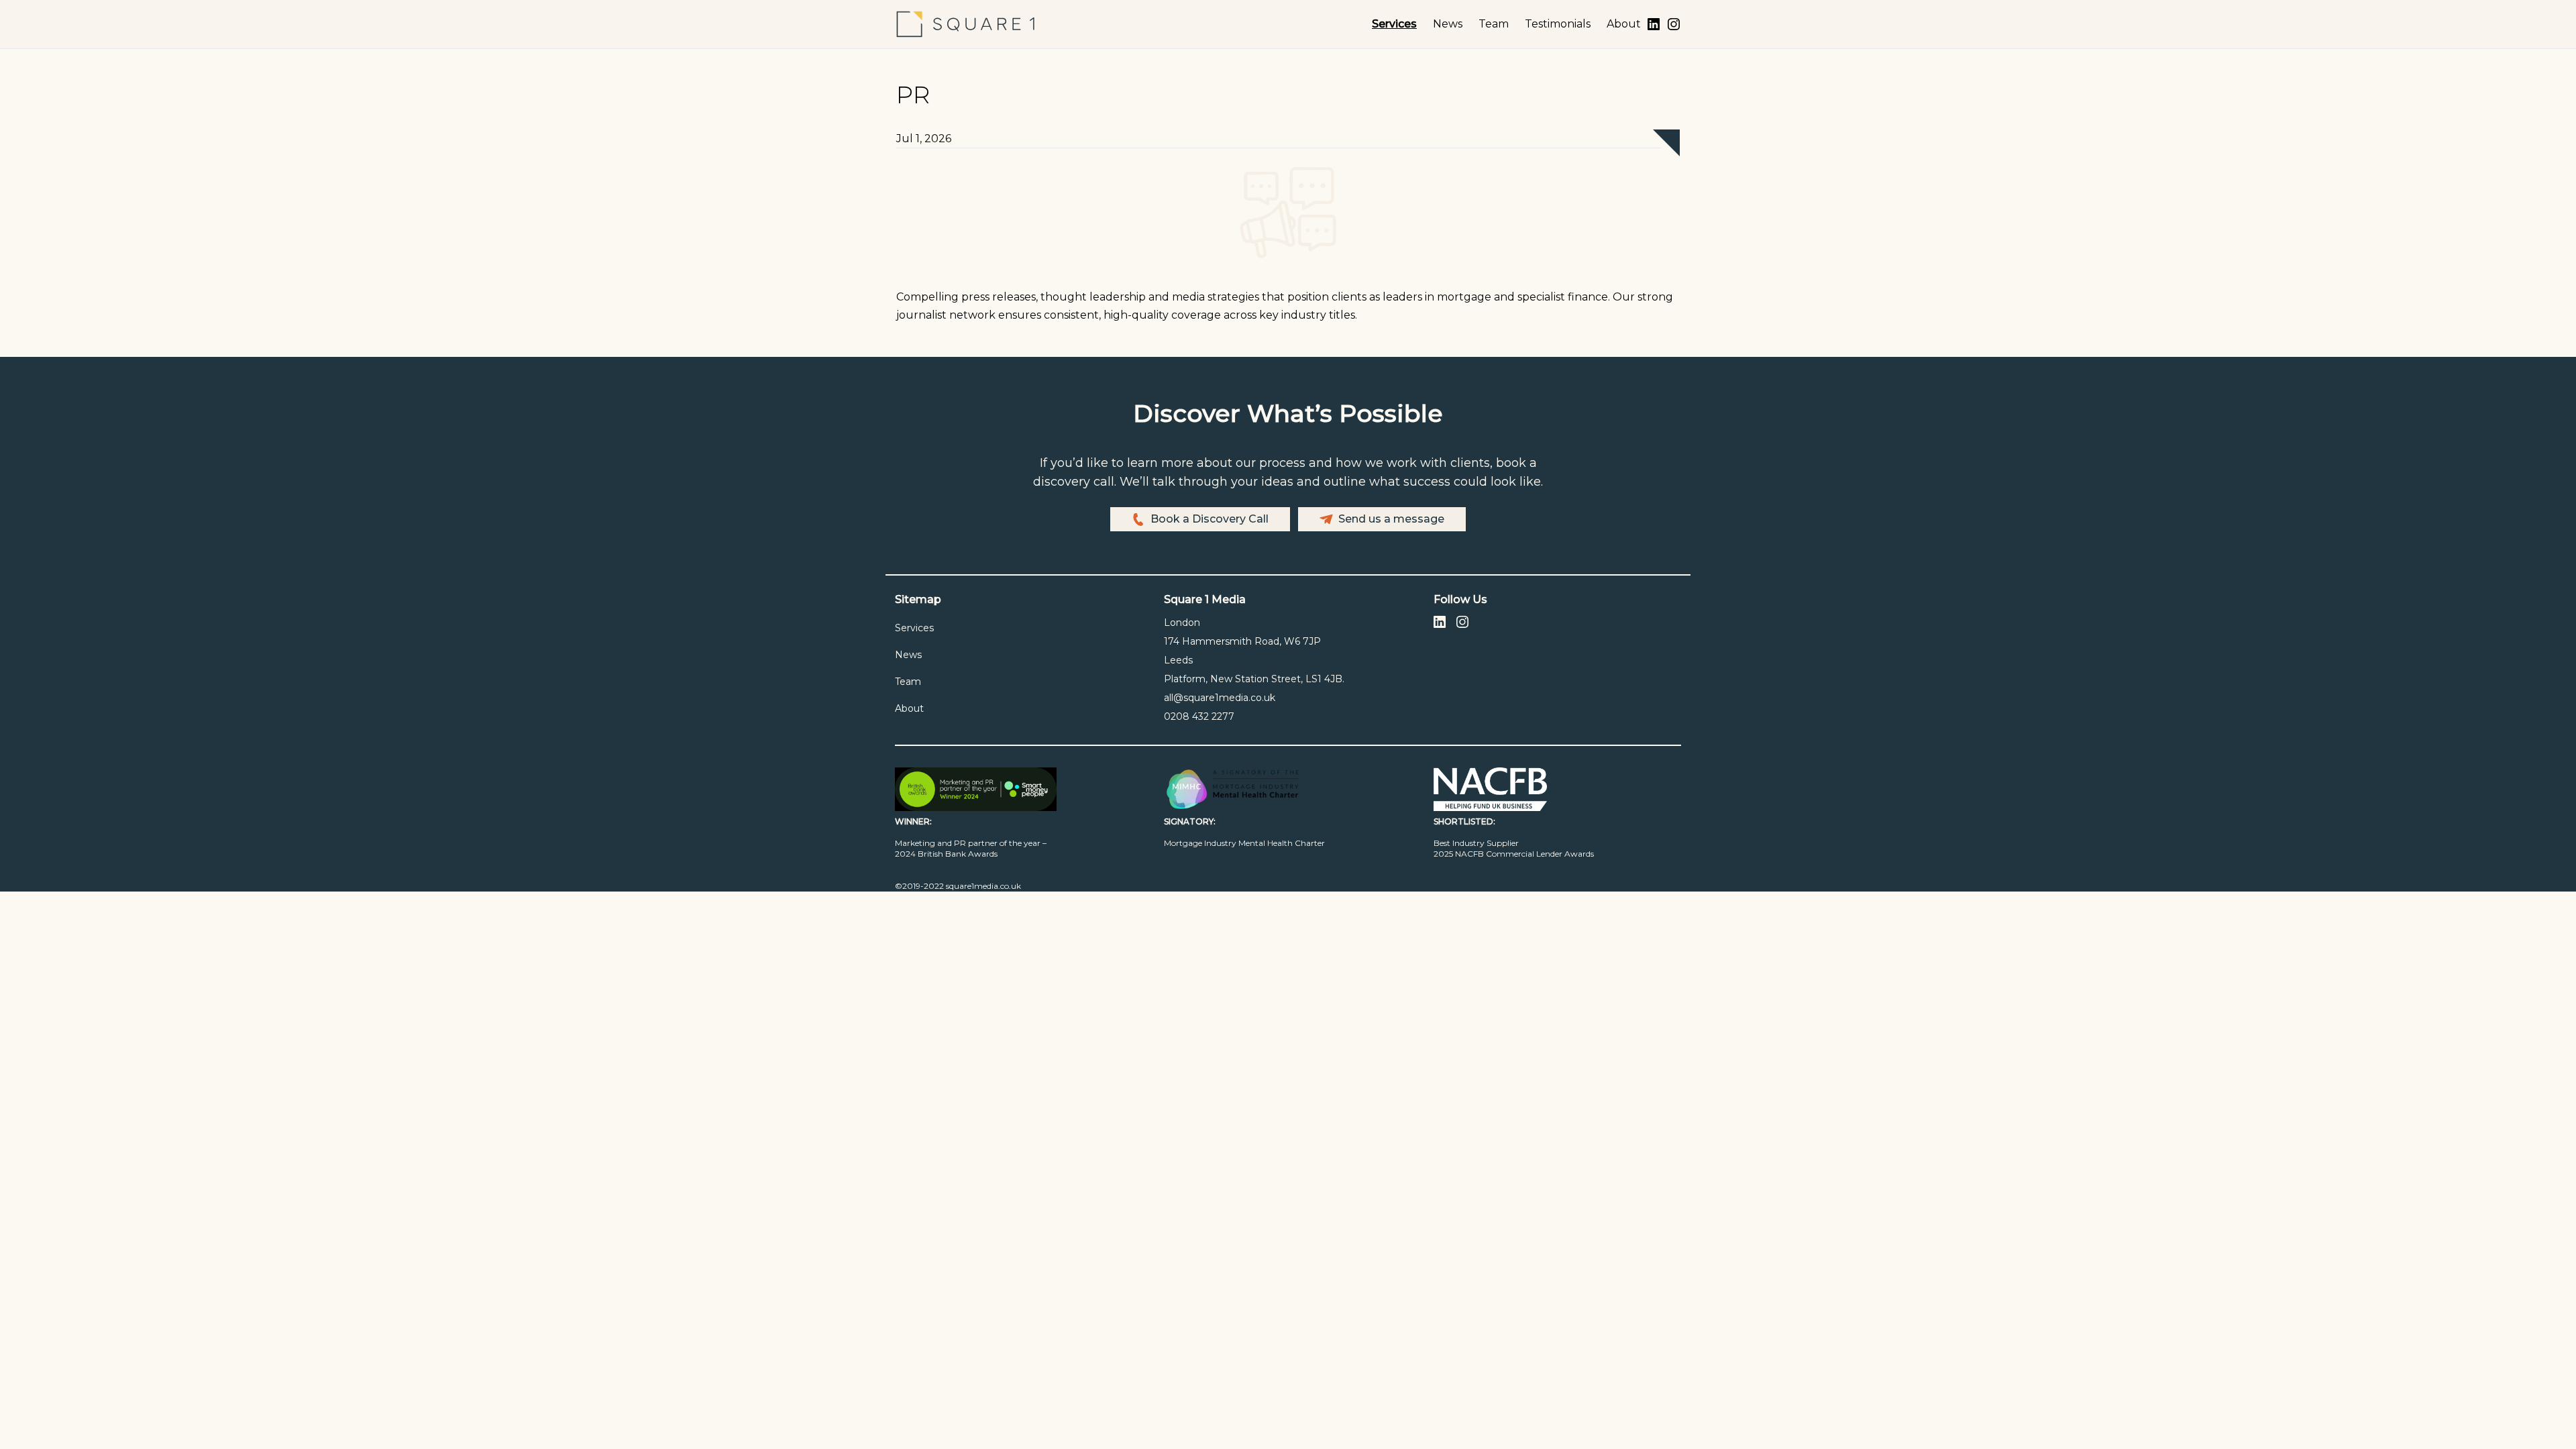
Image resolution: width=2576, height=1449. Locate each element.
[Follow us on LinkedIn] (1654, 24)
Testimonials (1558, 24)
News (1448, 24)
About (1624, 24)
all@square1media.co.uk (1220, 698)
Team (1494, 24)
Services (1394, 24)
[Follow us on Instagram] (1674, 24)
